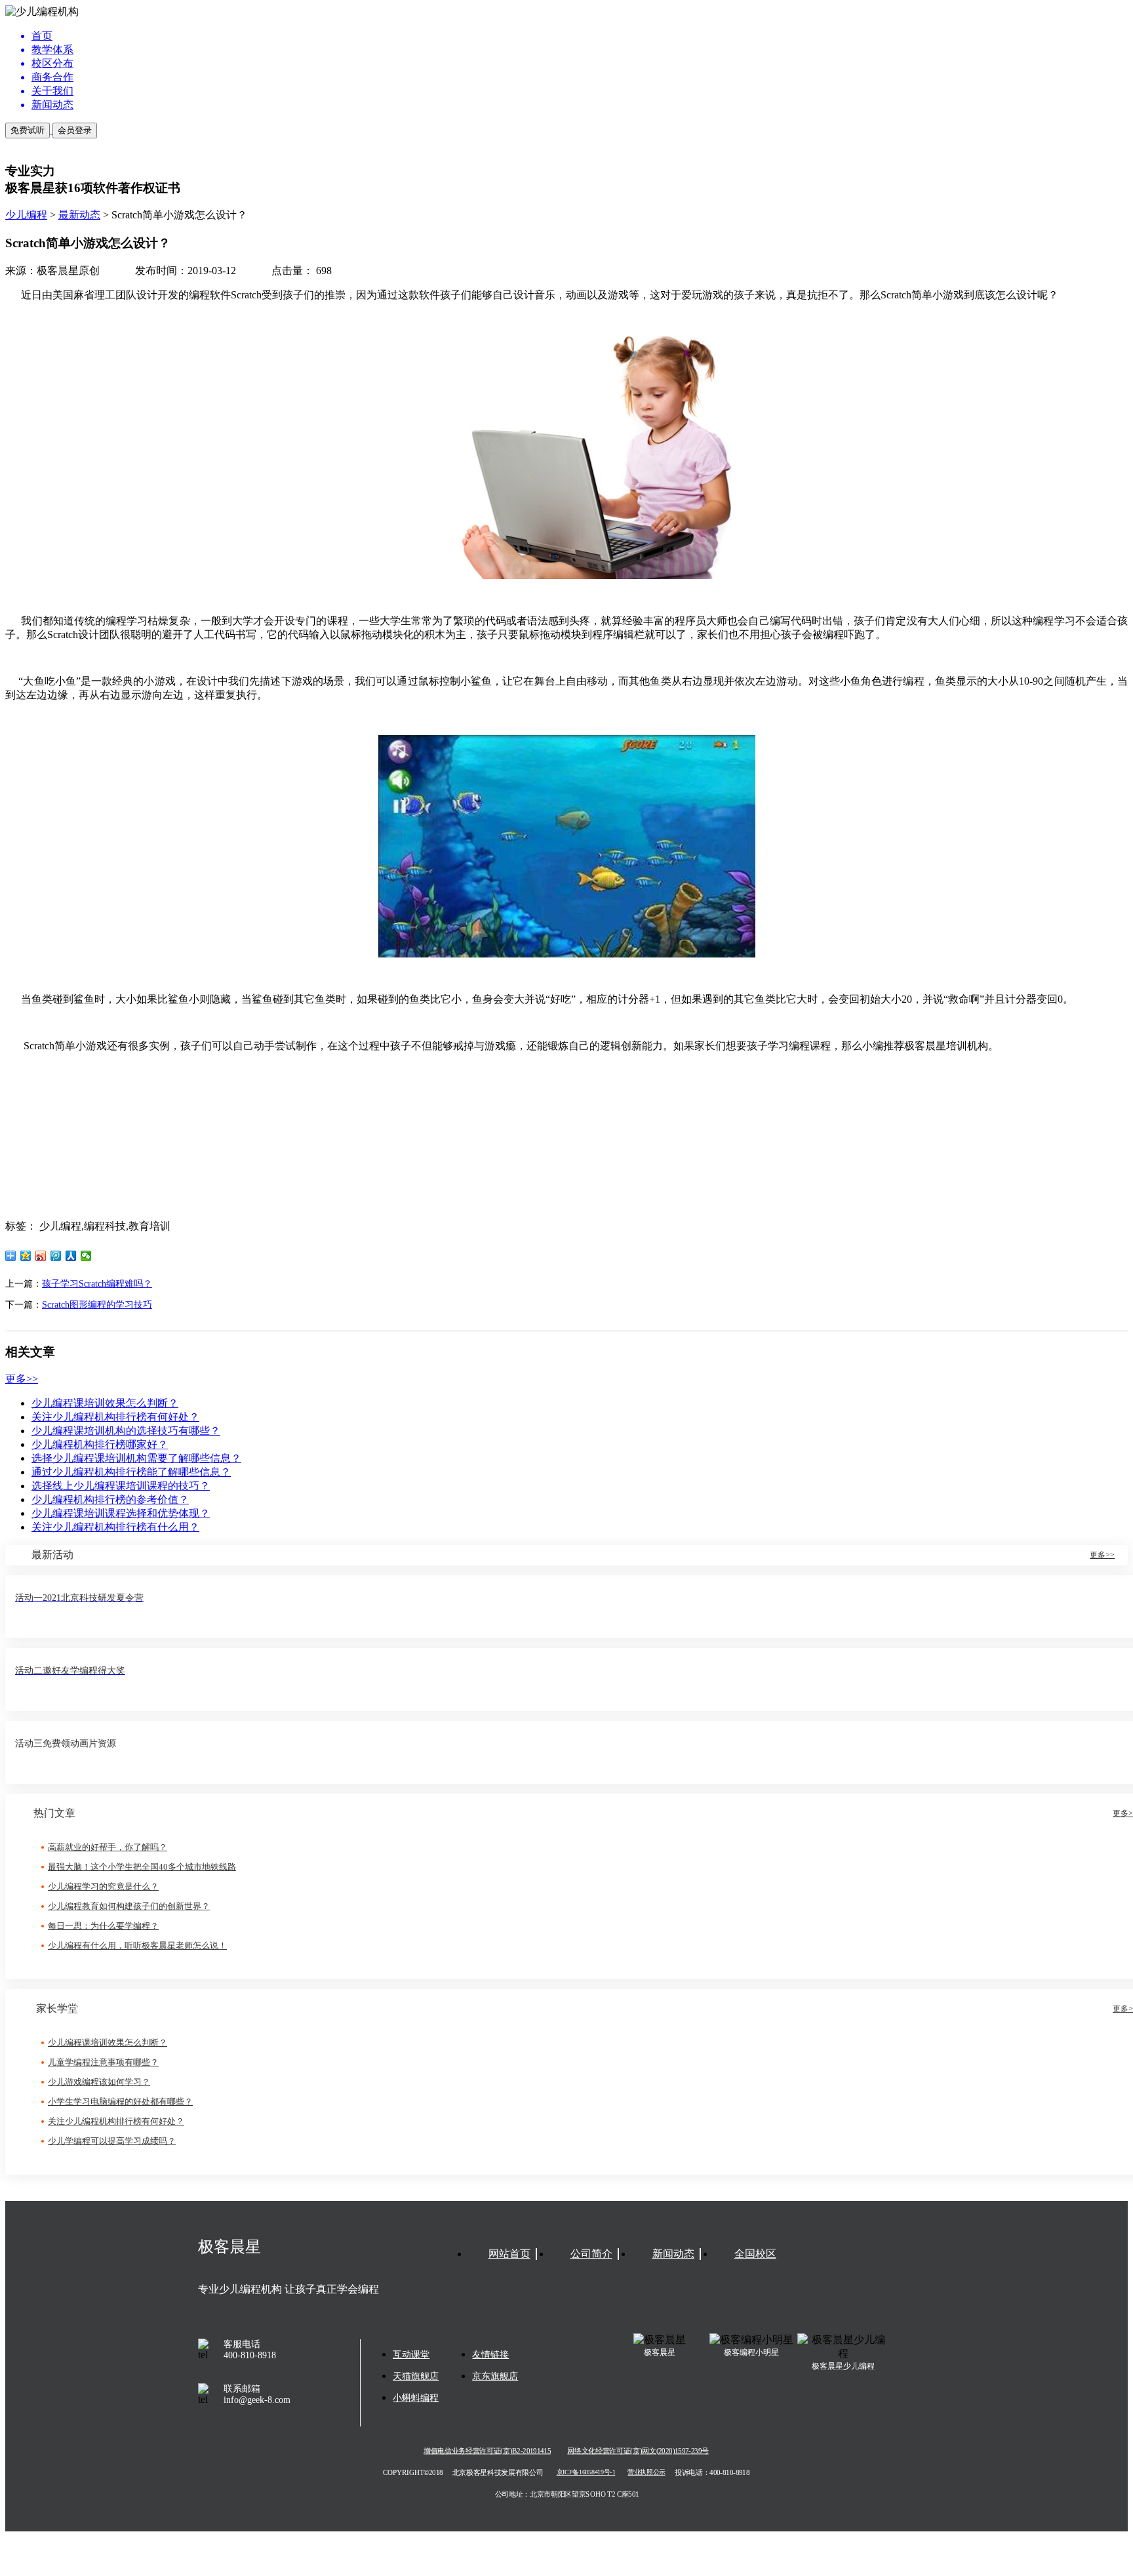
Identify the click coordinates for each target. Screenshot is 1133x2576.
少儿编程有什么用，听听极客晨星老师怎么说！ (137, 1945)
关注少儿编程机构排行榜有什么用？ (115, 1527)
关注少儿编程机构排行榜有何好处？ (115, 1417)
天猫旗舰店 (416, 2376)
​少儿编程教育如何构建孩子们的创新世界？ (129, 1906)
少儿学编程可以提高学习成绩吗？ (112, 2141)
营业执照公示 (646, 2473)
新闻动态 (673, 2254)
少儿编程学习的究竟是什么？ (103, 1886)
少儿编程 (26, 215)
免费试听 (28, 130)
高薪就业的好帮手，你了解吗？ (108, 1847)
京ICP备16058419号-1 (586, 2473)
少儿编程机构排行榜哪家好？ (100, 1444)
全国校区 (755, 2254)
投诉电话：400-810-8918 (712, 2472)
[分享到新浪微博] (41, 1256)
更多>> (22, 1379)
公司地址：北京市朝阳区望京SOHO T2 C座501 (566, 2494)
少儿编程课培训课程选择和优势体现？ (121, 1513)
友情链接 (490, 2355)
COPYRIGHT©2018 (413, 2472)
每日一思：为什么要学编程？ (103, 1926)
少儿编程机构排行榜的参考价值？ (110, 1499)
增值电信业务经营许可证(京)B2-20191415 (487, 2451)
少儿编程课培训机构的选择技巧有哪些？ (126, 1431)
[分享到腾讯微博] (56, 1256)
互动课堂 (411, 2355)
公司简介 (591, 2254)
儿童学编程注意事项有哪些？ (103, 2062)
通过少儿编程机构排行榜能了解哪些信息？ (131, 1472)
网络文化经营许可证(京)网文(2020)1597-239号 (638, 2451)
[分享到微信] (86, 1256)
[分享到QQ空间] (26, 1256)
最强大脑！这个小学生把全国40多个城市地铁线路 (142, 1867)
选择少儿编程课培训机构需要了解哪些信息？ (136, 1458)
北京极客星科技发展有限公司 (498, 2472)
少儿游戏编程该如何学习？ (99, 2082)
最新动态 (79, 215)
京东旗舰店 (495, 2376)
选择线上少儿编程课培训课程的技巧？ (121, 1486)
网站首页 (509, 2254)
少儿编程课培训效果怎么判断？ (105, 1403)
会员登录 (75, 130)
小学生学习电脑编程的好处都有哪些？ (120, 2102)
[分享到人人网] (71, 1256)
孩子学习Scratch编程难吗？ (97, 1284)
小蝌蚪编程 (416, 2398)
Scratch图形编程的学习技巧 (97, 1305)
